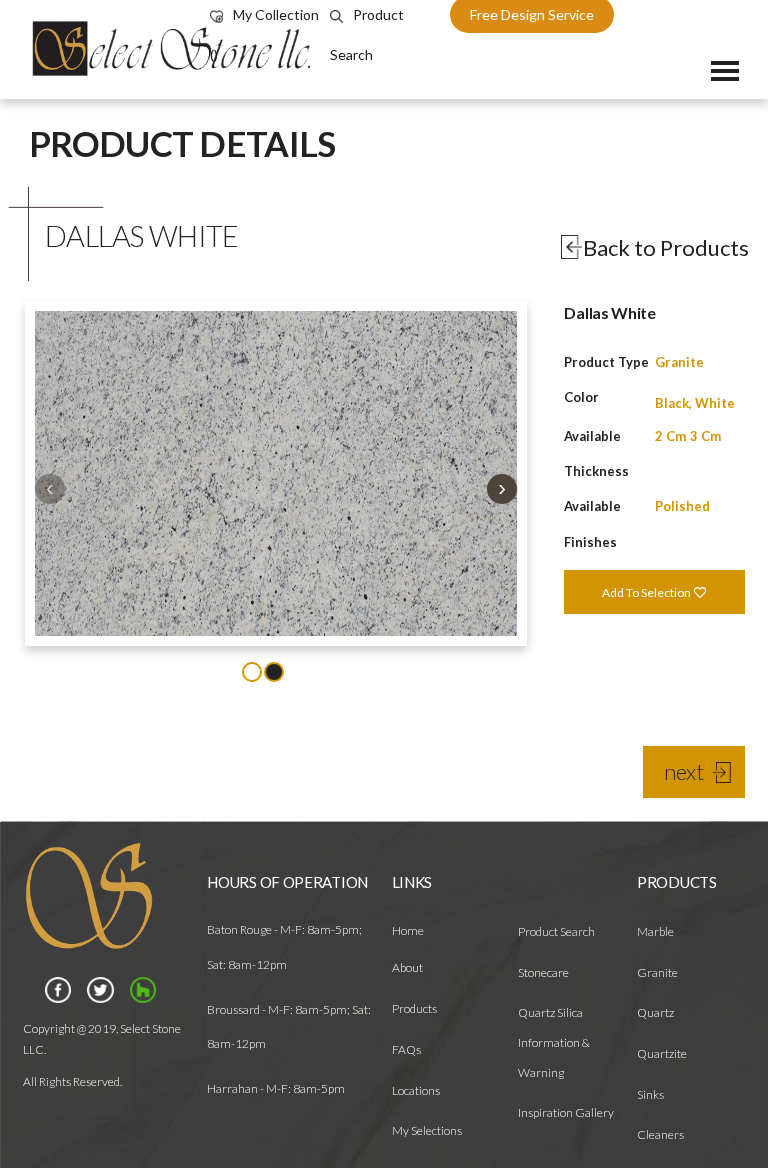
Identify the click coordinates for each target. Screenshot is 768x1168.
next (684, 771)
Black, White (695, 403)
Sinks (650, 1094)
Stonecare (543, 972)
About (407, 967)
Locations (416, 1090)
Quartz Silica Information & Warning (554, 1042)
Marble (655, 931)
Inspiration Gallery (566, 1112)
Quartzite (662, 1053)
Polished (682, 506)
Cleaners (660, 1134)
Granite (679, 362)
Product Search (556, 931)
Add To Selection (647, 592)
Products (414, 1008)
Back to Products (666, 247)
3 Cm (705, 436)
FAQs (406, 1049)
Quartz (655, 1012)
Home (408, 930)
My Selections (427, 1130)
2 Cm (670, 436)
